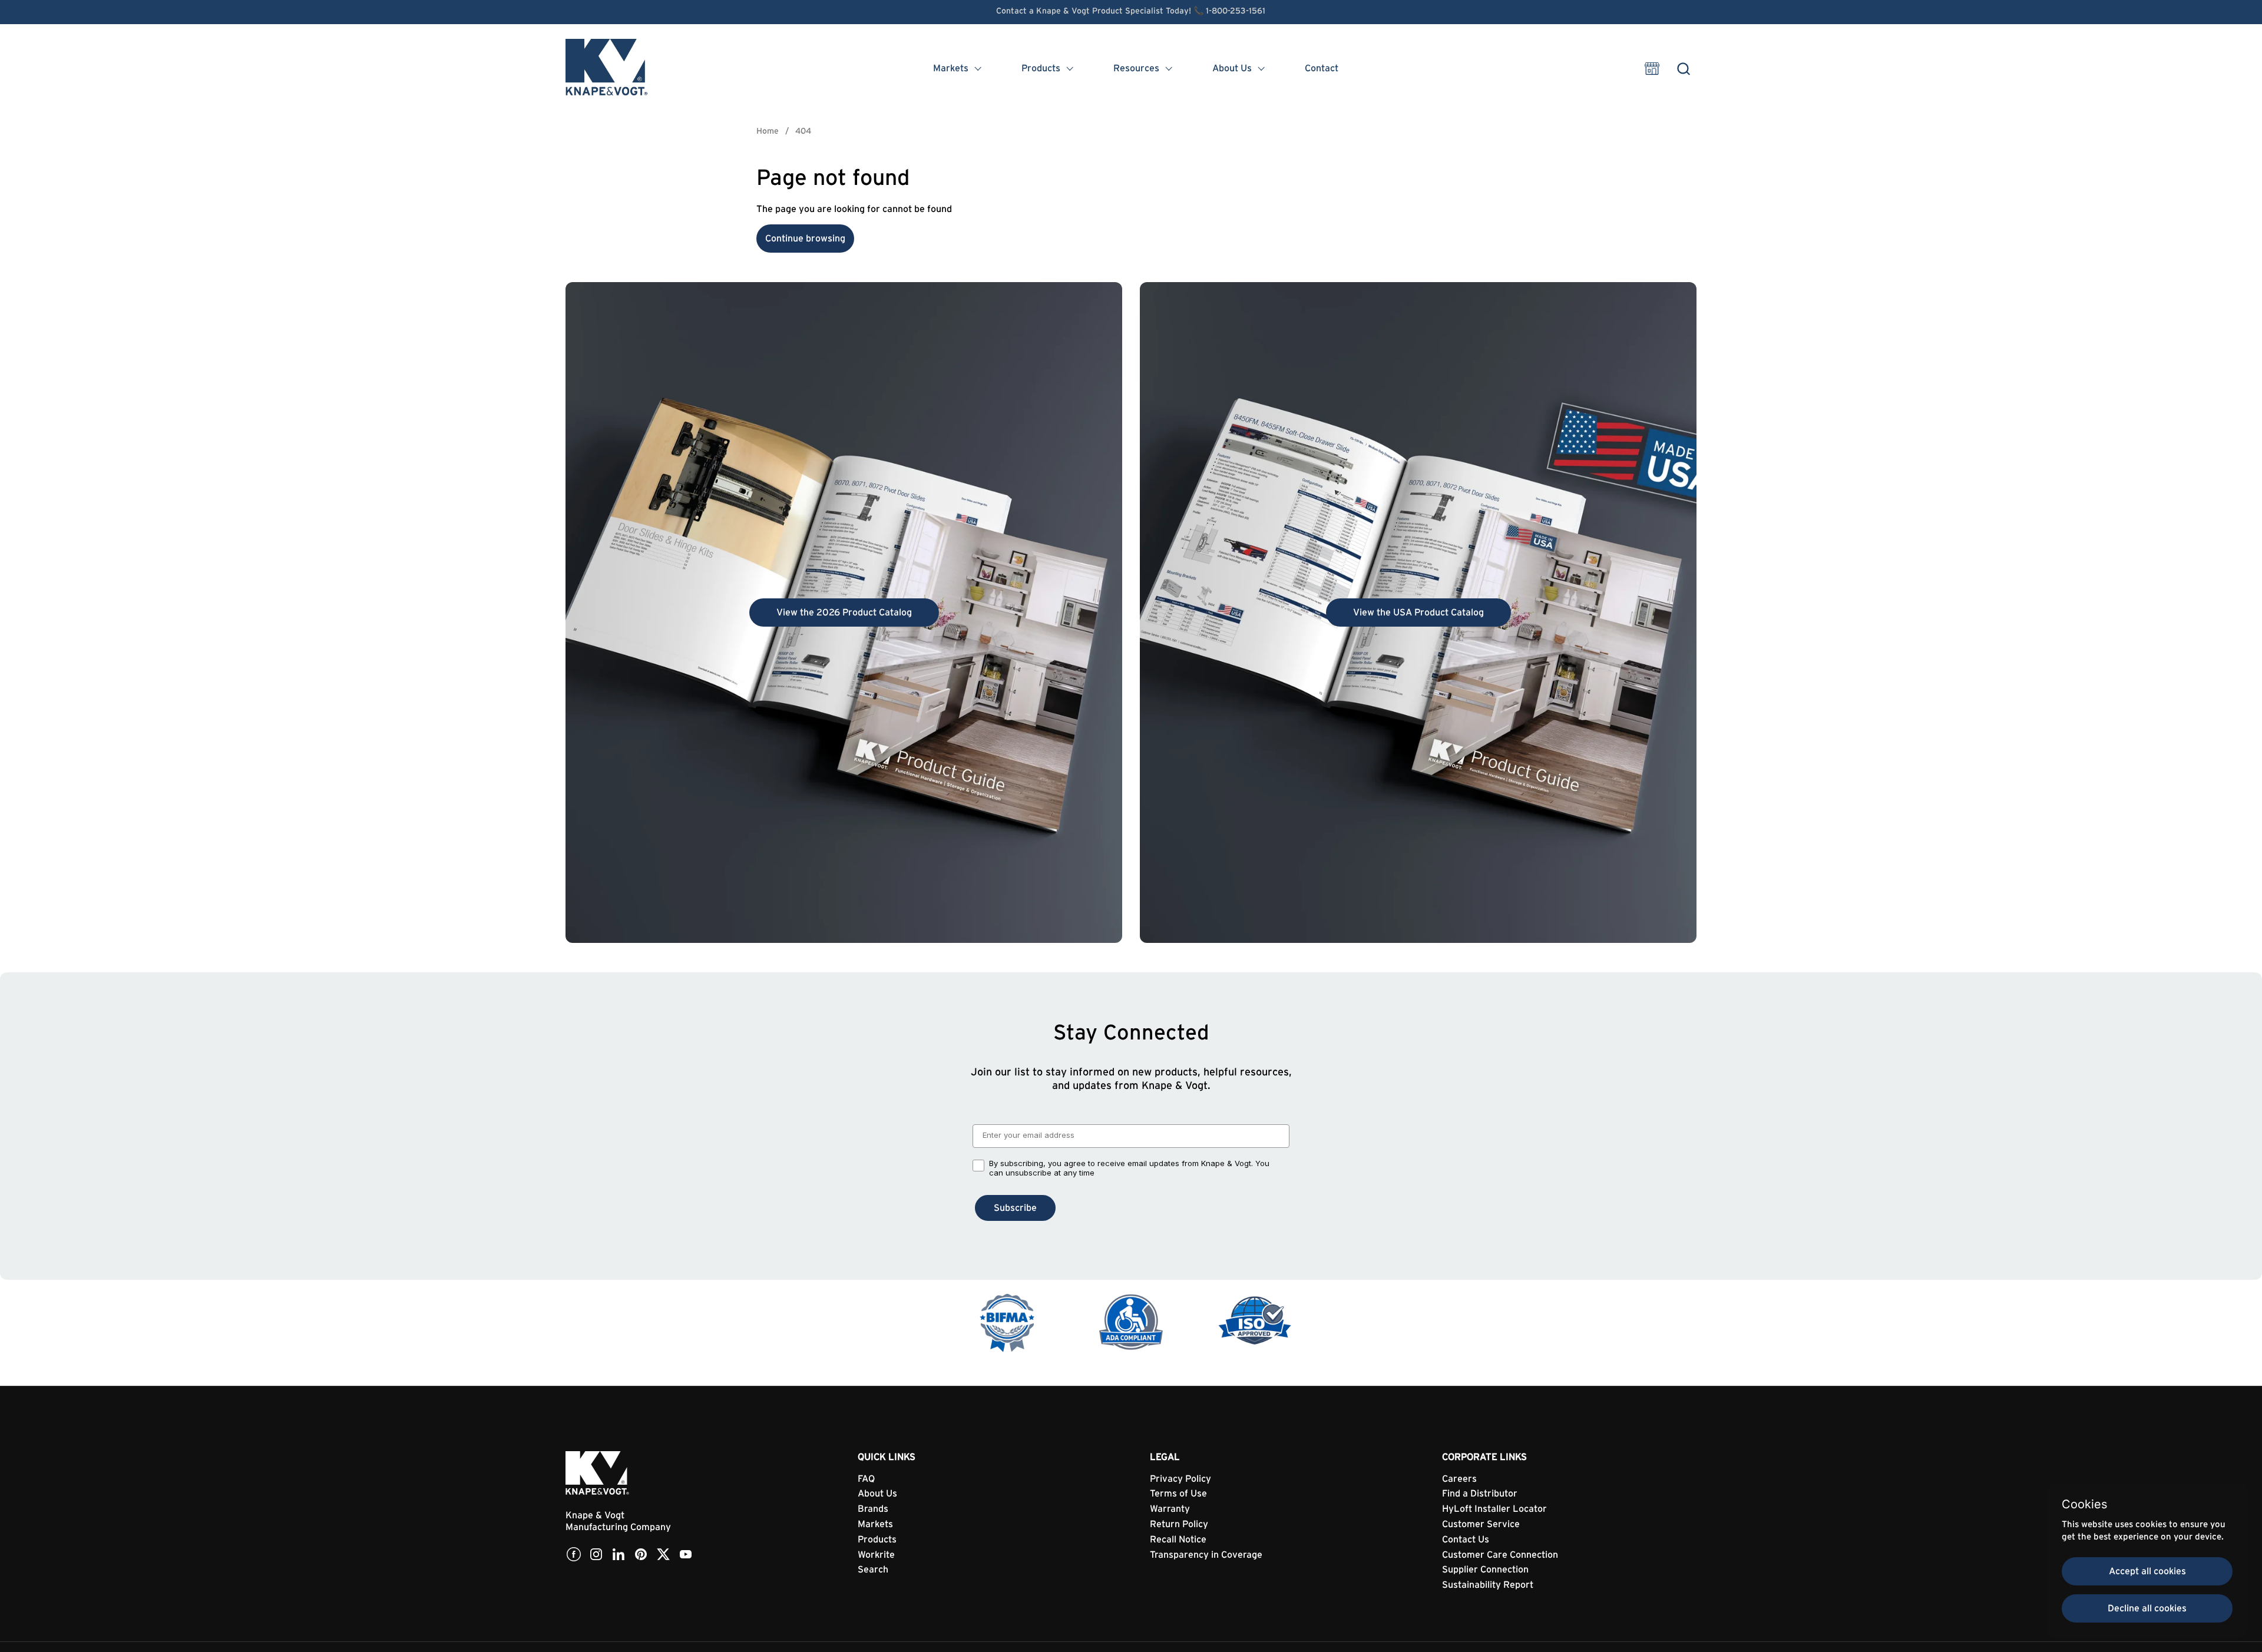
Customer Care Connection (1500, 1555)
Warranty (1170, 1509)
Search (873, 1570)
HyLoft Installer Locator (1494, 1509)
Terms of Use (1178, 1494)
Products (877, 1540)
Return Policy (1179, 1524)
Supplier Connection (1485, 1570)
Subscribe (1015, 1208)
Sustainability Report (1488, 1585)
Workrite (876, 1555)
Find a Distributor (1480, 1494)
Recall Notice (1178, 1540)
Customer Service (1481, 1524)
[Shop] (1652, 69)
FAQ (866, 1479)
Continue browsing (805, 239)
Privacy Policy (1180, 1479)
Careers (1459, 1479)
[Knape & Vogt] (607, 68)
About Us (877, 1494)
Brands (873, 1509)
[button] (1683, 69)
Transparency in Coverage (1206, 1555)
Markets (875, 1524)
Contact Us (1466, 1540)
